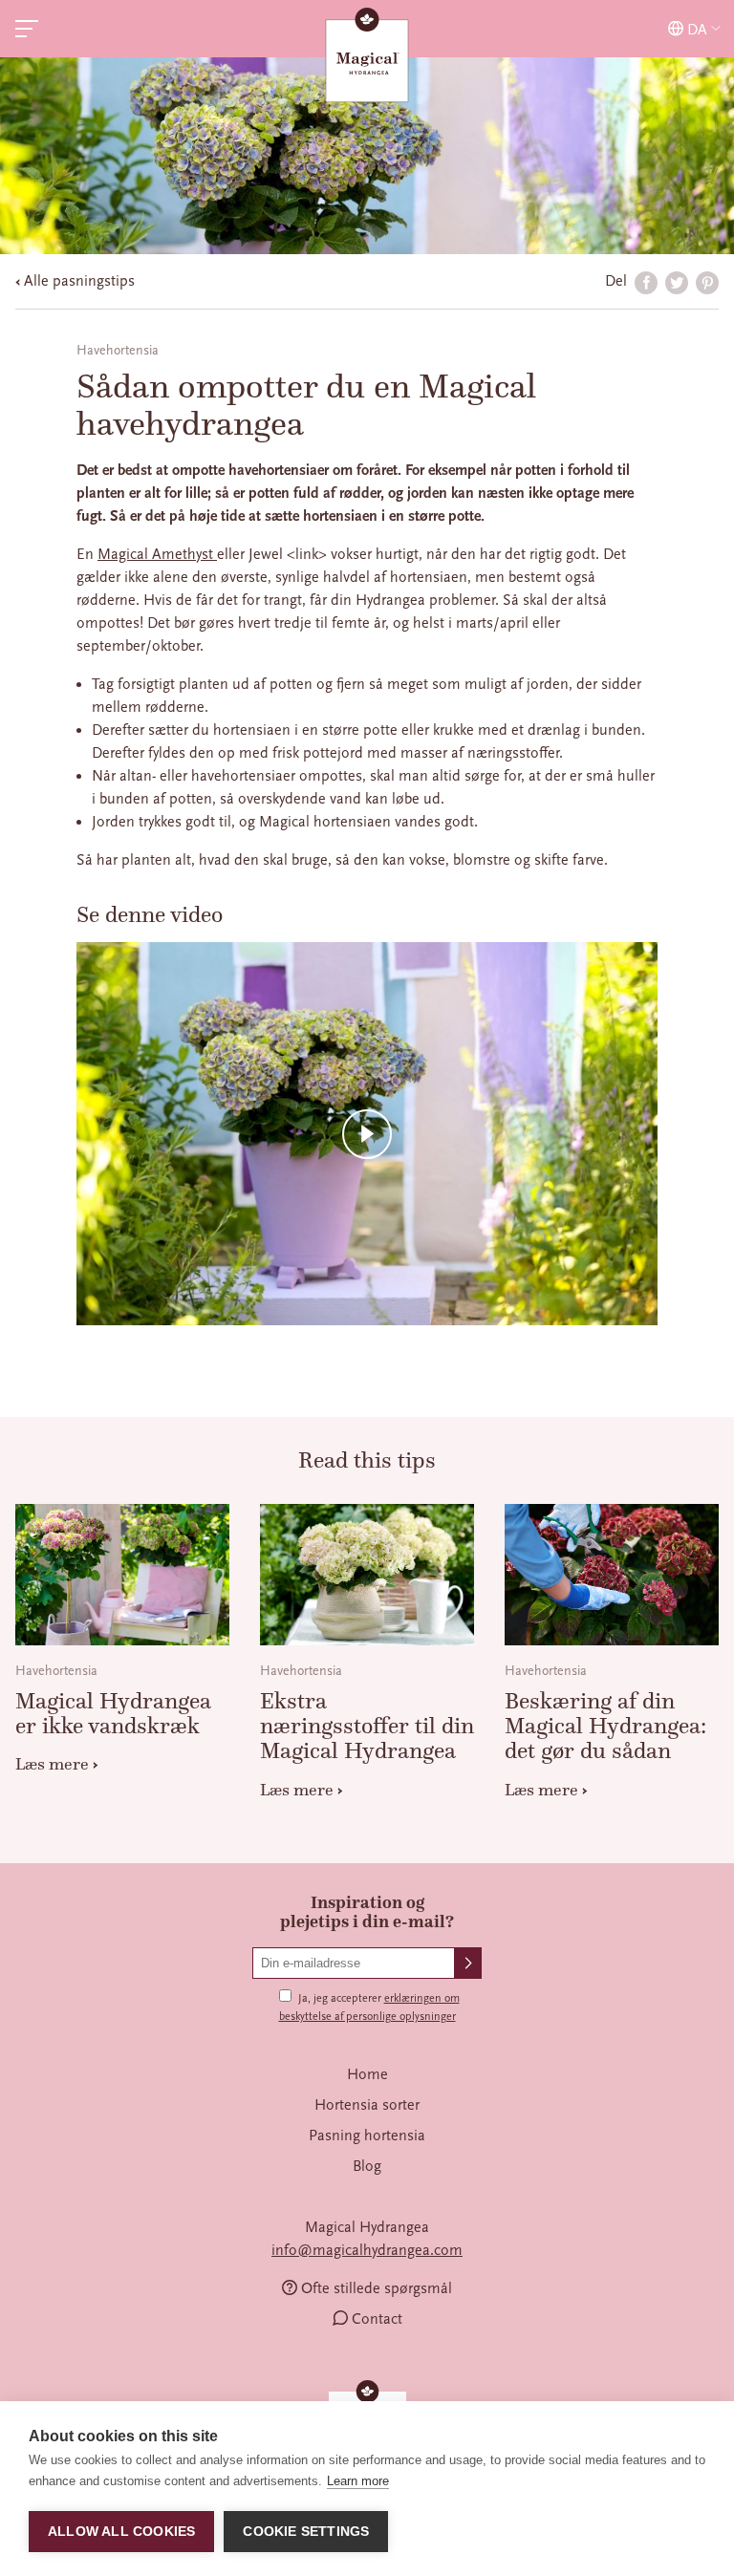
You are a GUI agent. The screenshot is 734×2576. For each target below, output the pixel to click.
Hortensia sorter (367, 2105)
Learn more (358, 2481)
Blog (367, 2166)
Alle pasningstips (79, 281)
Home (367, 2074)
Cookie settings (306, 2532)
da (697, 29)
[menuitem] (367, 2074)
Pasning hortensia (367, 2136)
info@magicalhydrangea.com (367, 2250)
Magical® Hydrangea (367, 57)
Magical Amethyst (157, 554)
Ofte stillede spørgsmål (377, 2288)
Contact (377, 2319)
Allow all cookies (121, 2532)
